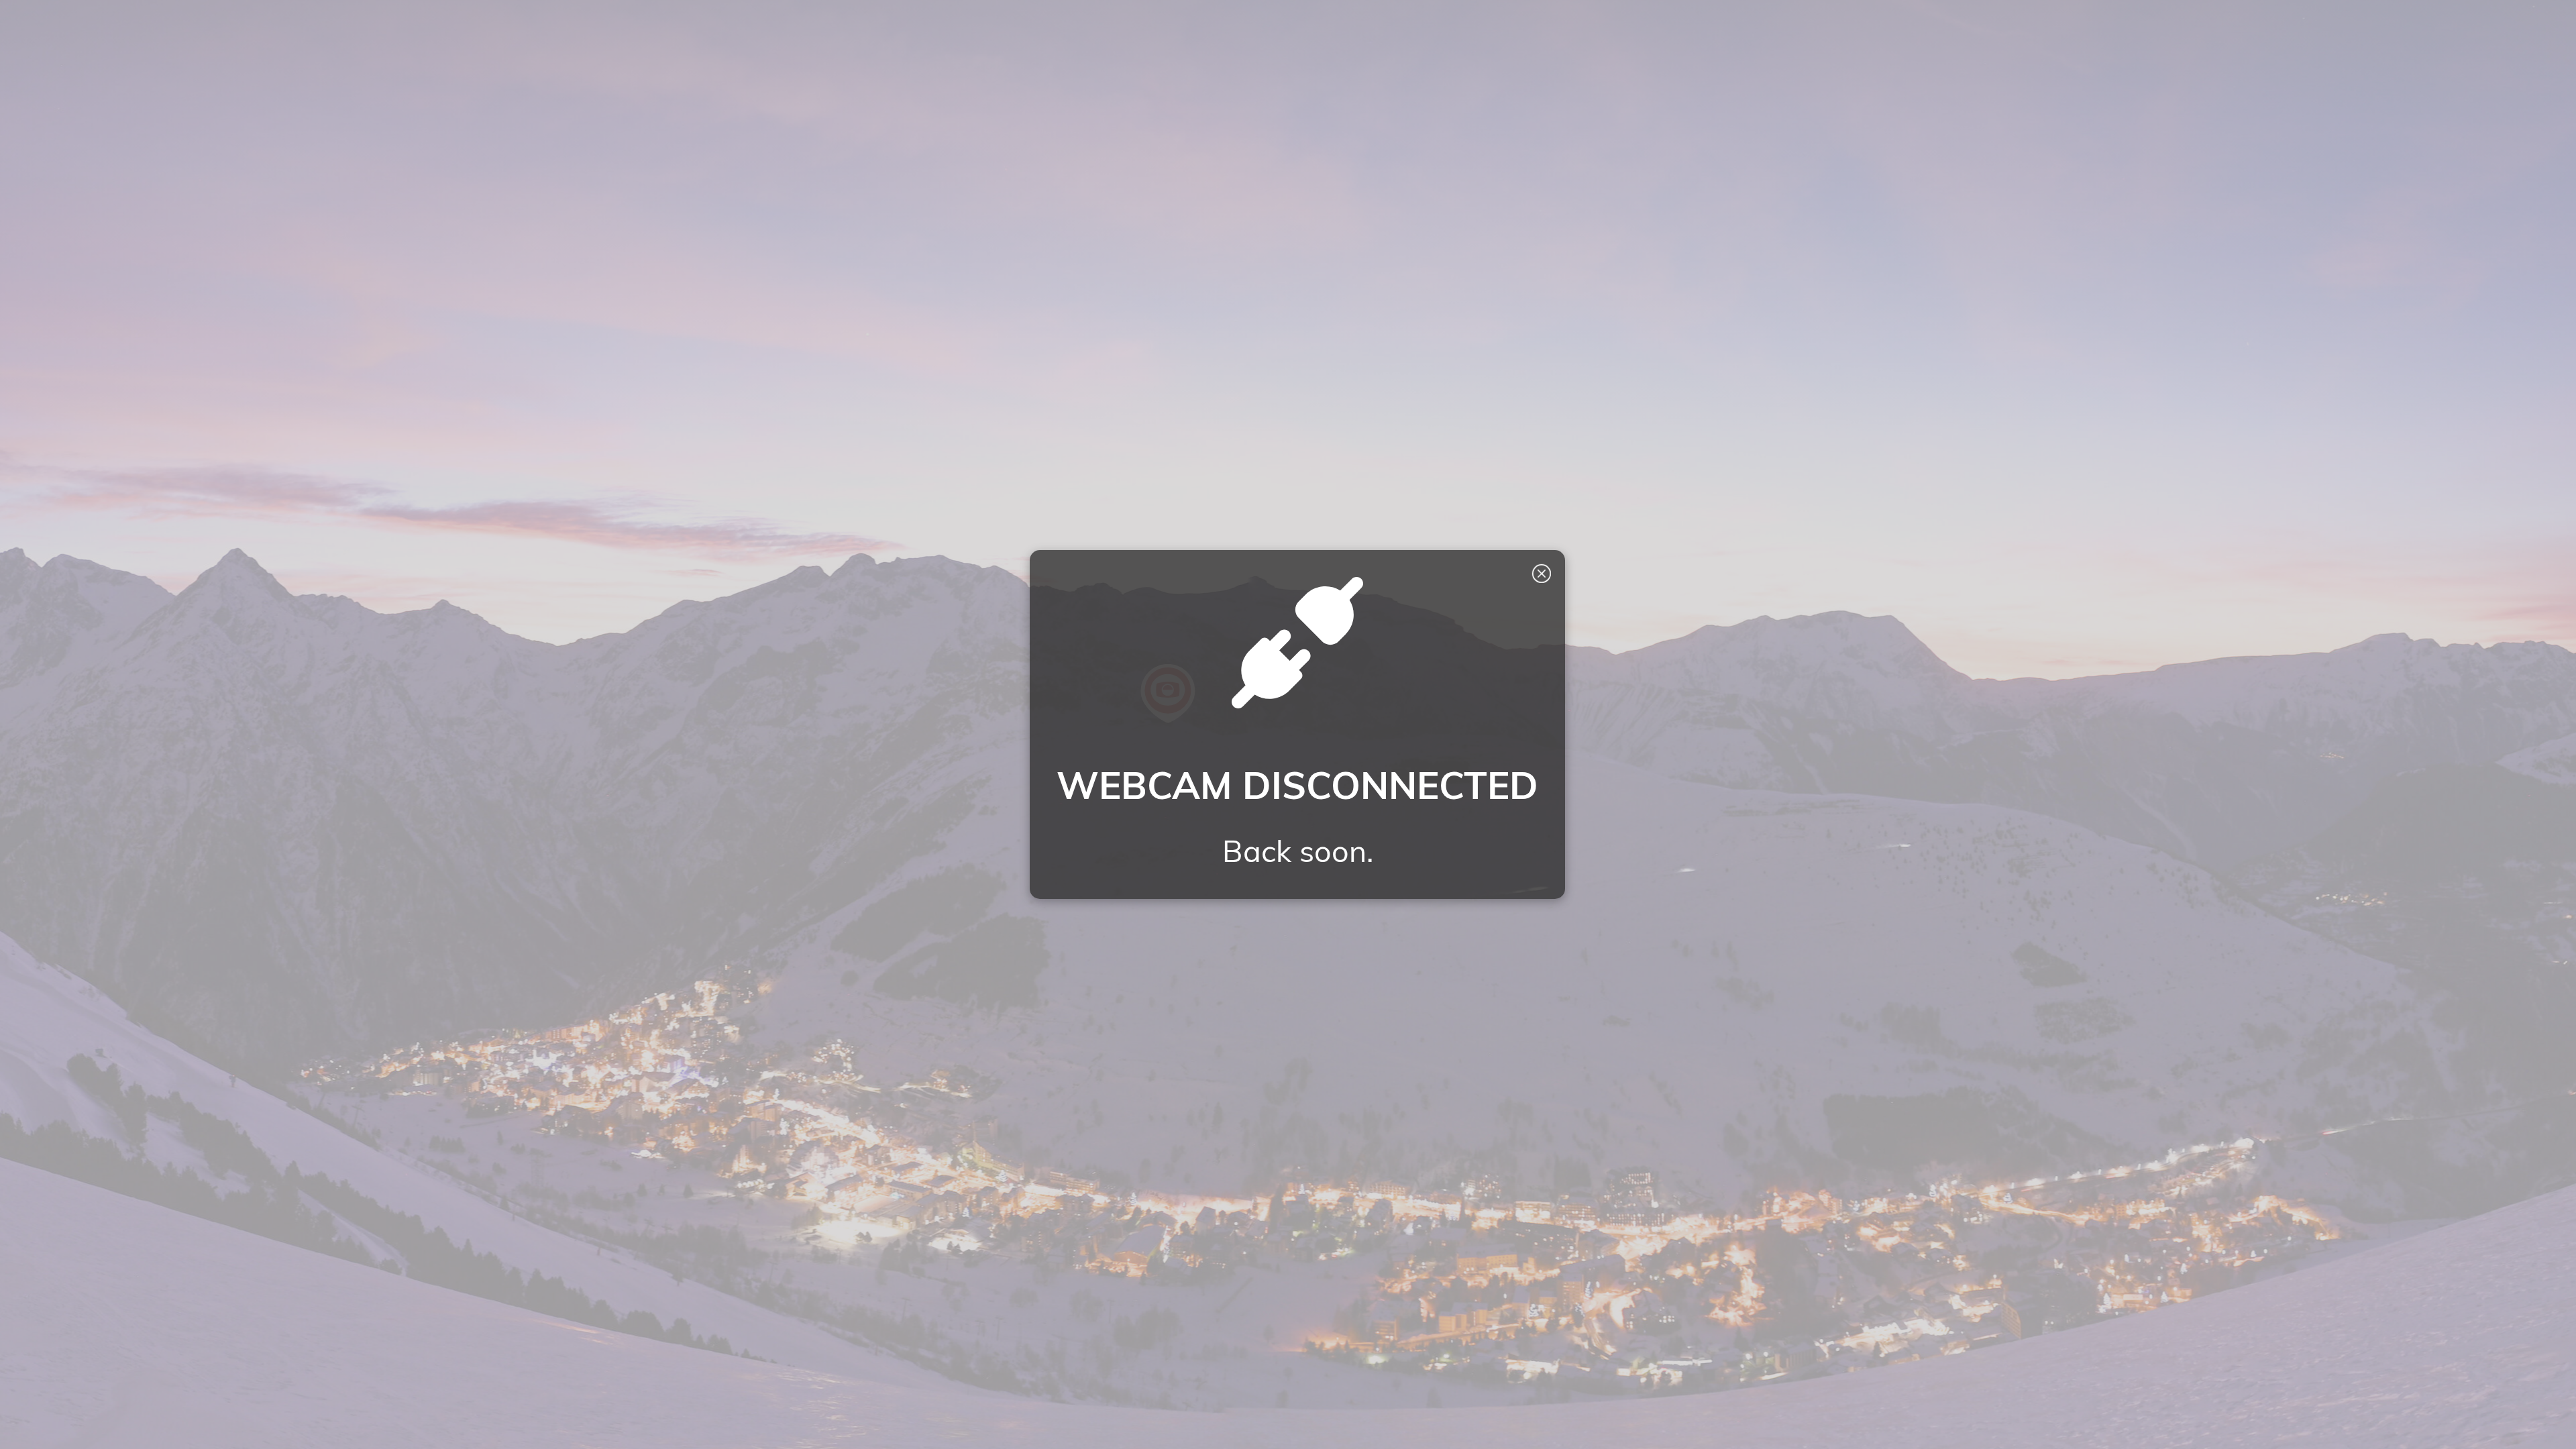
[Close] (1542, 574)
